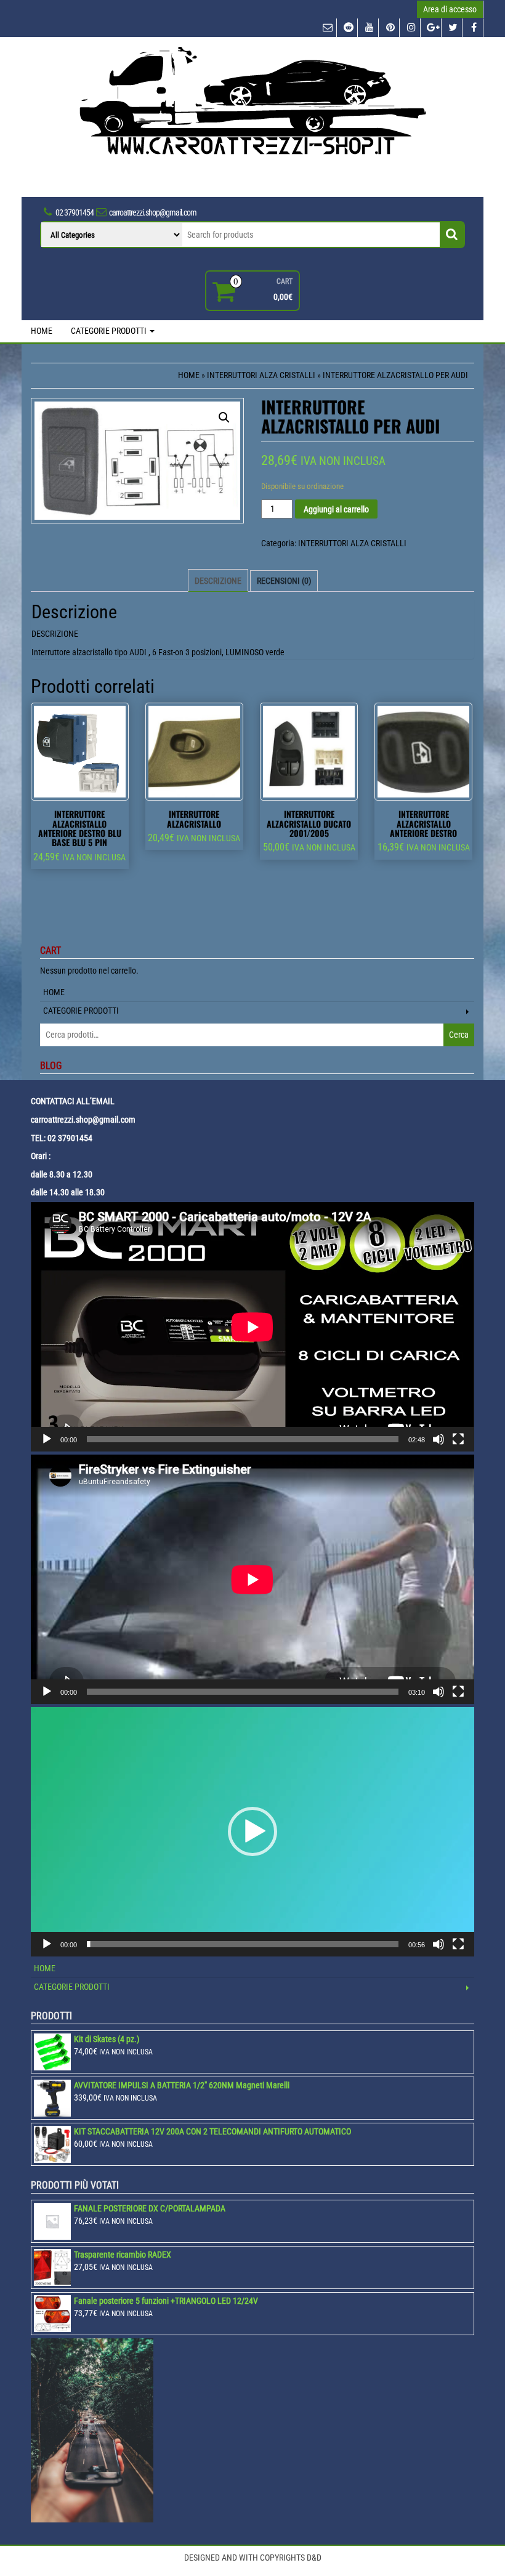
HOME (42, 331)
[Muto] (438, 1439)
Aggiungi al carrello (336, 509)
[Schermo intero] (458, 1439)
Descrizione (218, 581)
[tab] (218, 581)
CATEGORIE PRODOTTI (110, 331)
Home (189, 375)
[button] (252, 1831)
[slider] (243, 1944)
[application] (252, 1327)
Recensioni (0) (284, 581)
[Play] (47, 1439)
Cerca (459, 1035)
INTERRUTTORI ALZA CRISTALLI (261, 375)
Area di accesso (450, 9)
